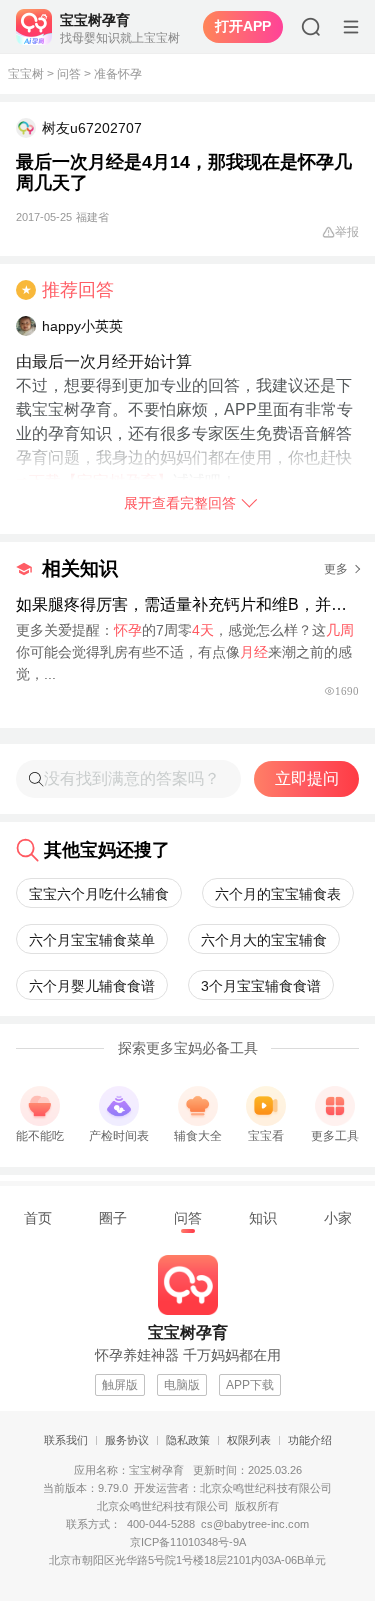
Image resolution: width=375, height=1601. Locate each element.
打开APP (243, 26)
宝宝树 (26, 74)
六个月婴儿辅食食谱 (92, 986)
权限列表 (249, 1440)
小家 (338, 1218)
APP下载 (250, 1385)
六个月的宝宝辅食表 (278, 894)
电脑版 (182, 1385)
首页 (38, 1218)
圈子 (113, 1218)
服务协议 (127, 1440)
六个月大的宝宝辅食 (264, 940)
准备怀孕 (118, 74)
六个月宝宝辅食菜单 (92, 940)
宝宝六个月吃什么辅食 (99, 894)
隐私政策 (188, 1440)
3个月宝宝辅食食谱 (261, 986)
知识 (263, 1218)
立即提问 (307, 778)
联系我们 (66, 1440)
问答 (69, 74)
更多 (336, 569)
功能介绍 (310, 1440)
